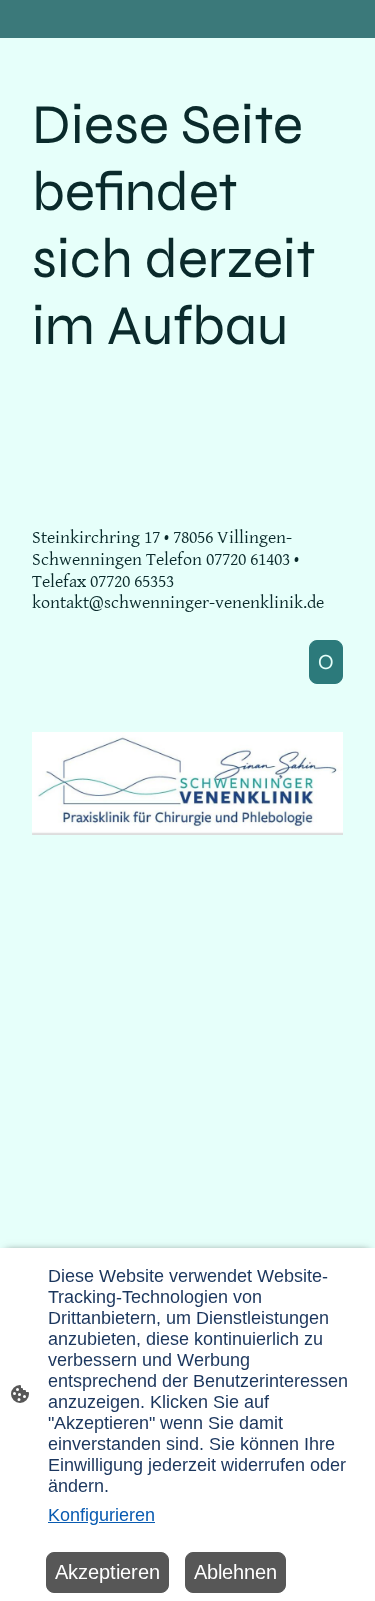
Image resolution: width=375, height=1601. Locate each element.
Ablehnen (235, 1572)
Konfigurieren (101, 1515)
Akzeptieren (107, 1572)
